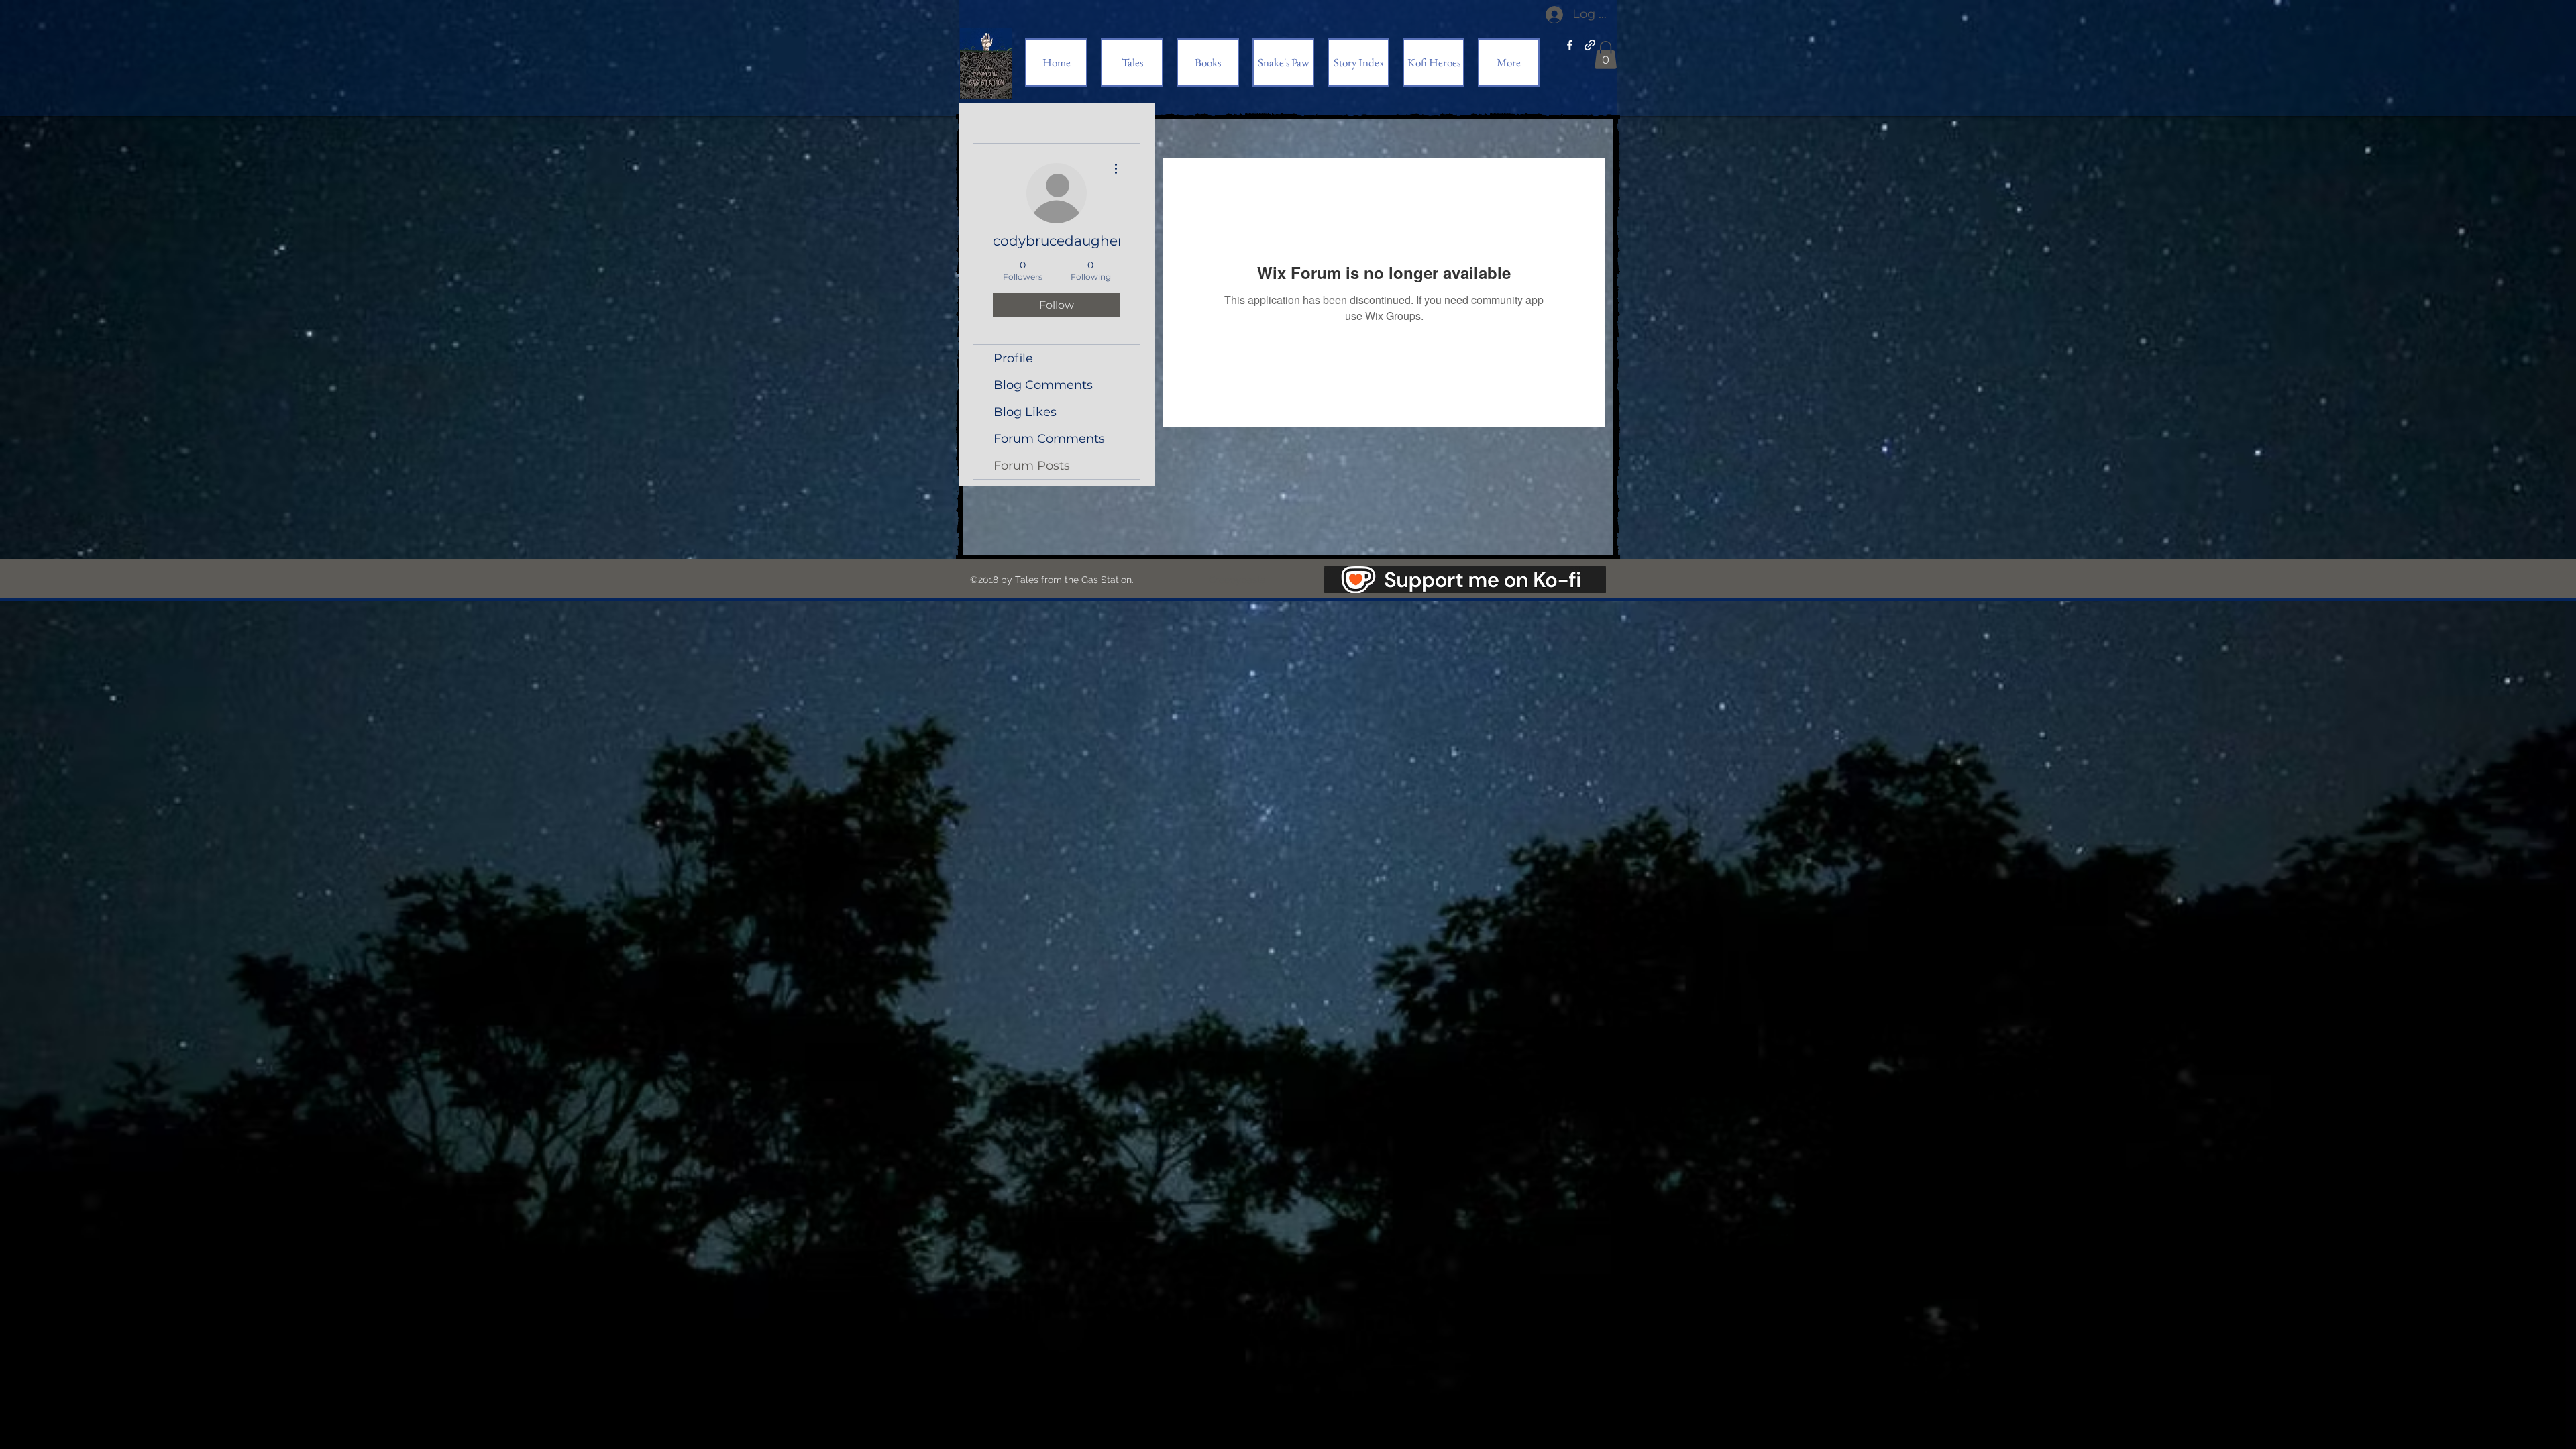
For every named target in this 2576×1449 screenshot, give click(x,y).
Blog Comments (1043, 385)
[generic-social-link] (1590, 45)
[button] (1606, 55)
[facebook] (1570, 45)
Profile (1013, 358)
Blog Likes (1025, 412)
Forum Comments (1049, 439)
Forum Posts (1032, 466)
